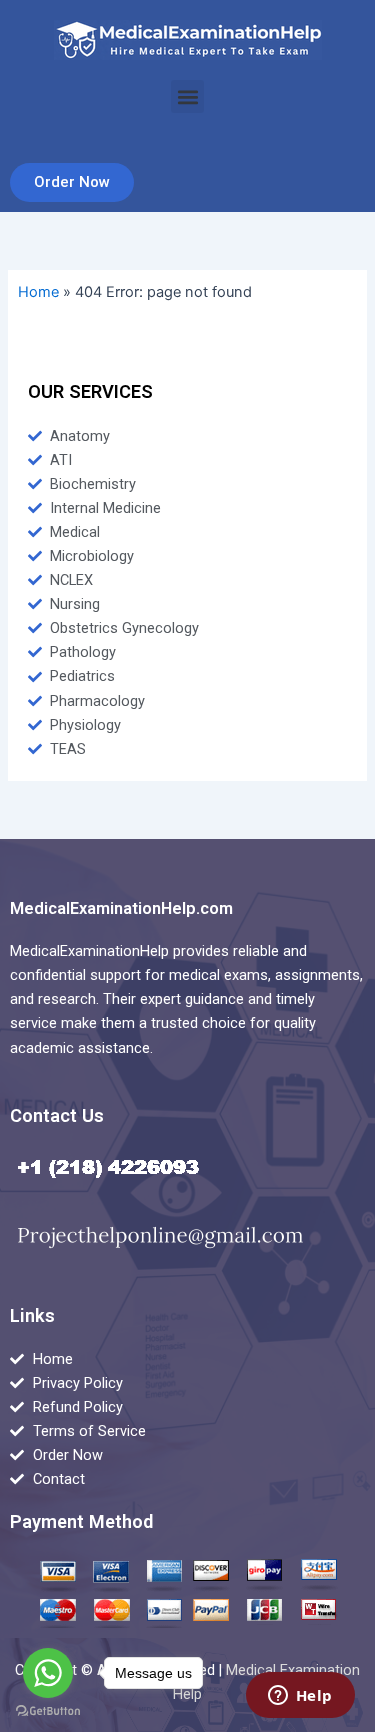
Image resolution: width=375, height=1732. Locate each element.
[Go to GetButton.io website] (48, 1711)
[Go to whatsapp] (48, 1673)
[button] (187, 96)
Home (38, 292)
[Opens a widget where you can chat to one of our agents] (300, 1697)
